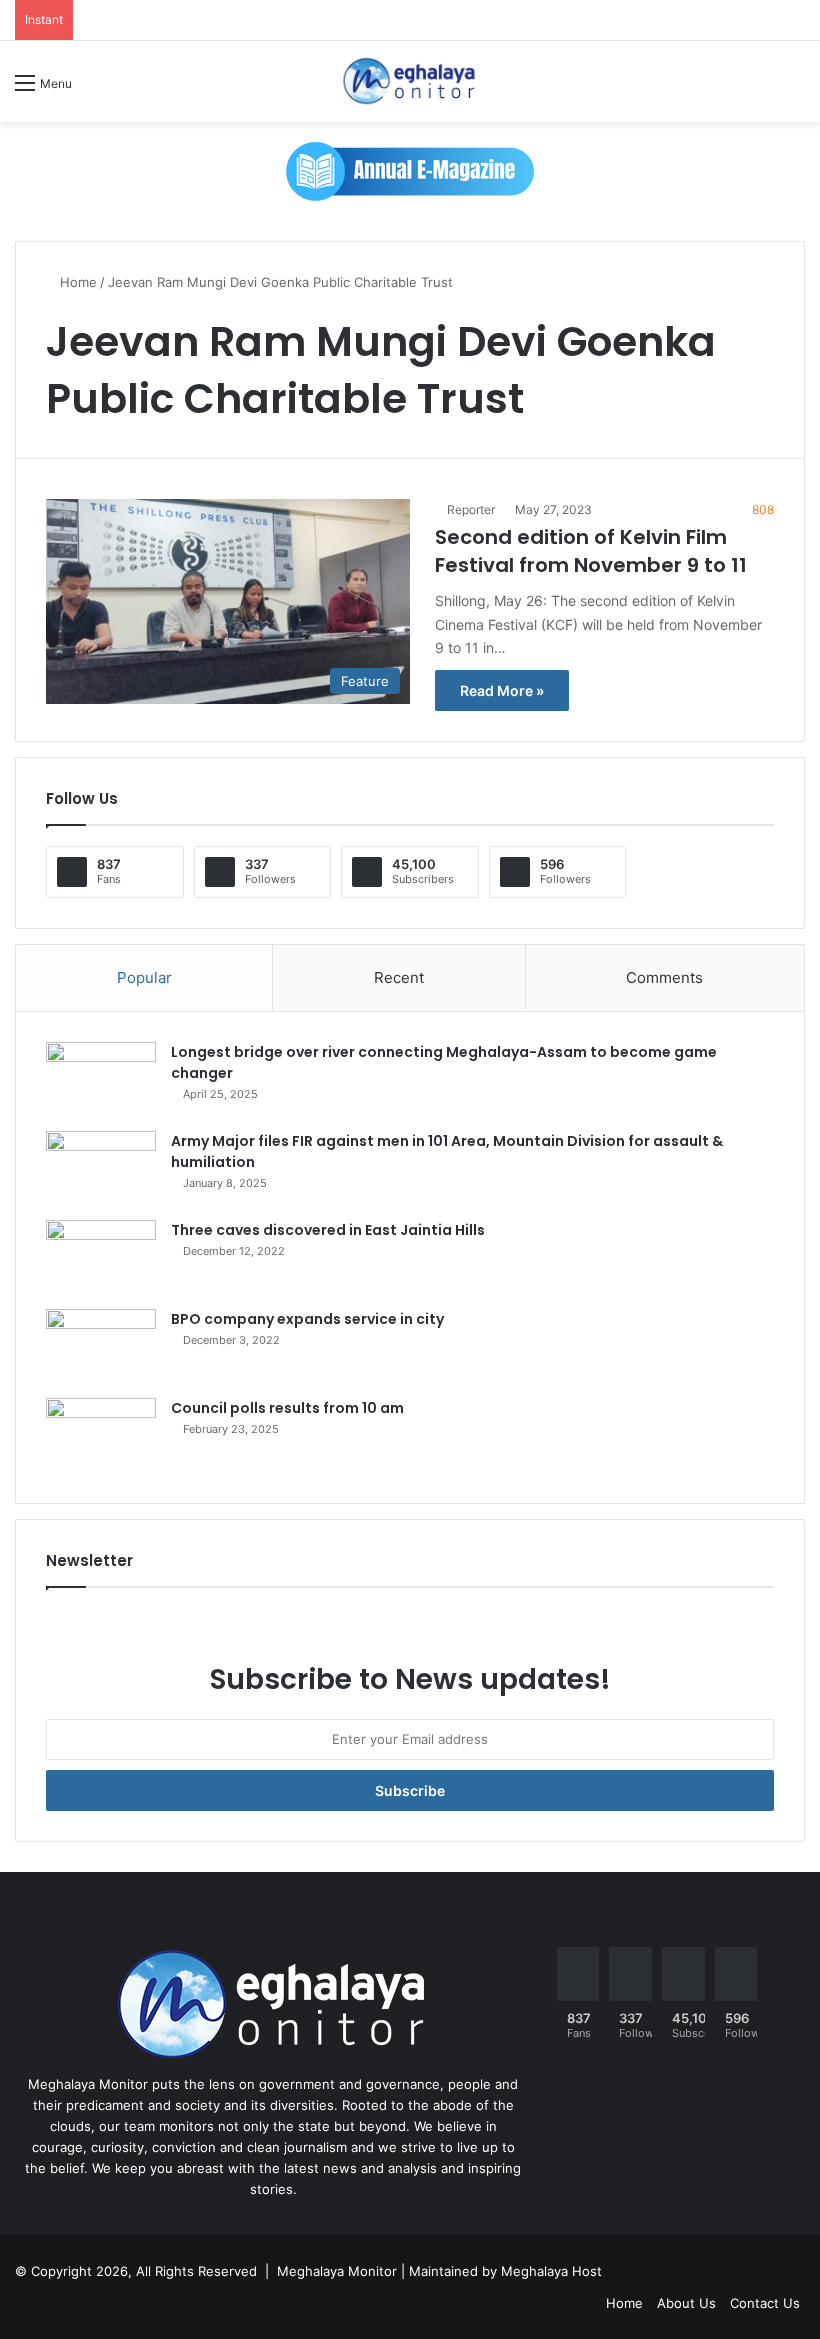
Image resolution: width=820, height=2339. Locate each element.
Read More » (502, 690)
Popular (144, 977)
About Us (686, 2303)
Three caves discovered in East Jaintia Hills (328, 1230)
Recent (399, 977)
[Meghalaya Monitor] (410, 81)
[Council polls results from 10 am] (101, 1435)
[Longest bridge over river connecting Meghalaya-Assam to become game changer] (101, 1079)
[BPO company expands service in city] (101, 1346)
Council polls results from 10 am (287, 1408)
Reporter (471, 509)
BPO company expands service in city (307, 1319)
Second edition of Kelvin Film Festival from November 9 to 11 (591, 551)
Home (76, 282)
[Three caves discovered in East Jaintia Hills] (101, 1257)
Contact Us (765, 2303)
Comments (664, 977)
